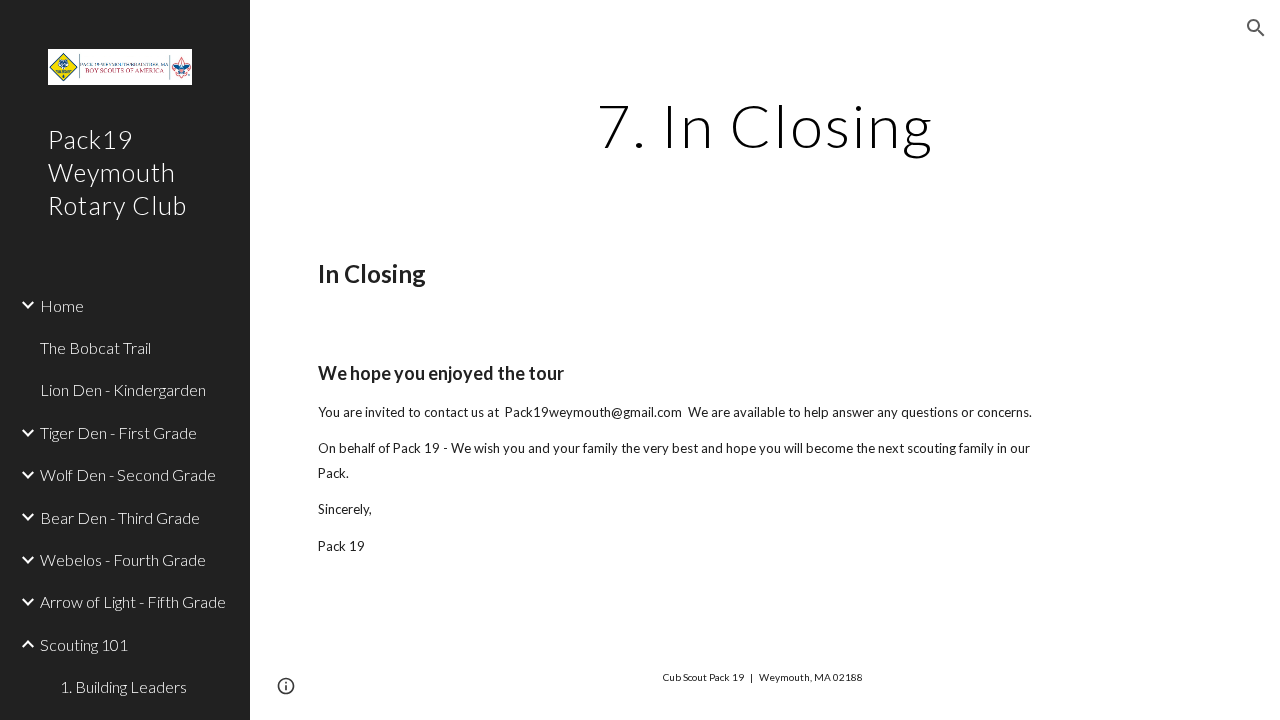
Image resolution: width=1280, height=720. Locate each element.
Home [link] (62, 305)
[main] (764, 125)
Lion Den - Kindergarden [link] (123, 389)
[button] (1256, 28)
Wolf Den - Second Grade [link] (128, 474)
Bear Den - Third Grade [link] (120, 517)
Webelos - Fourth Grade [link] (123, 559)
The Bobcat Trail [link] (95, 347)
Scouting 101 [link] (84, 644)
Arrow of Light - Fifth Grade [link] (133, 601)
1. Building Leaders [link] (123, 686)
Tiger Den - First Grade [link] (118, 432)
